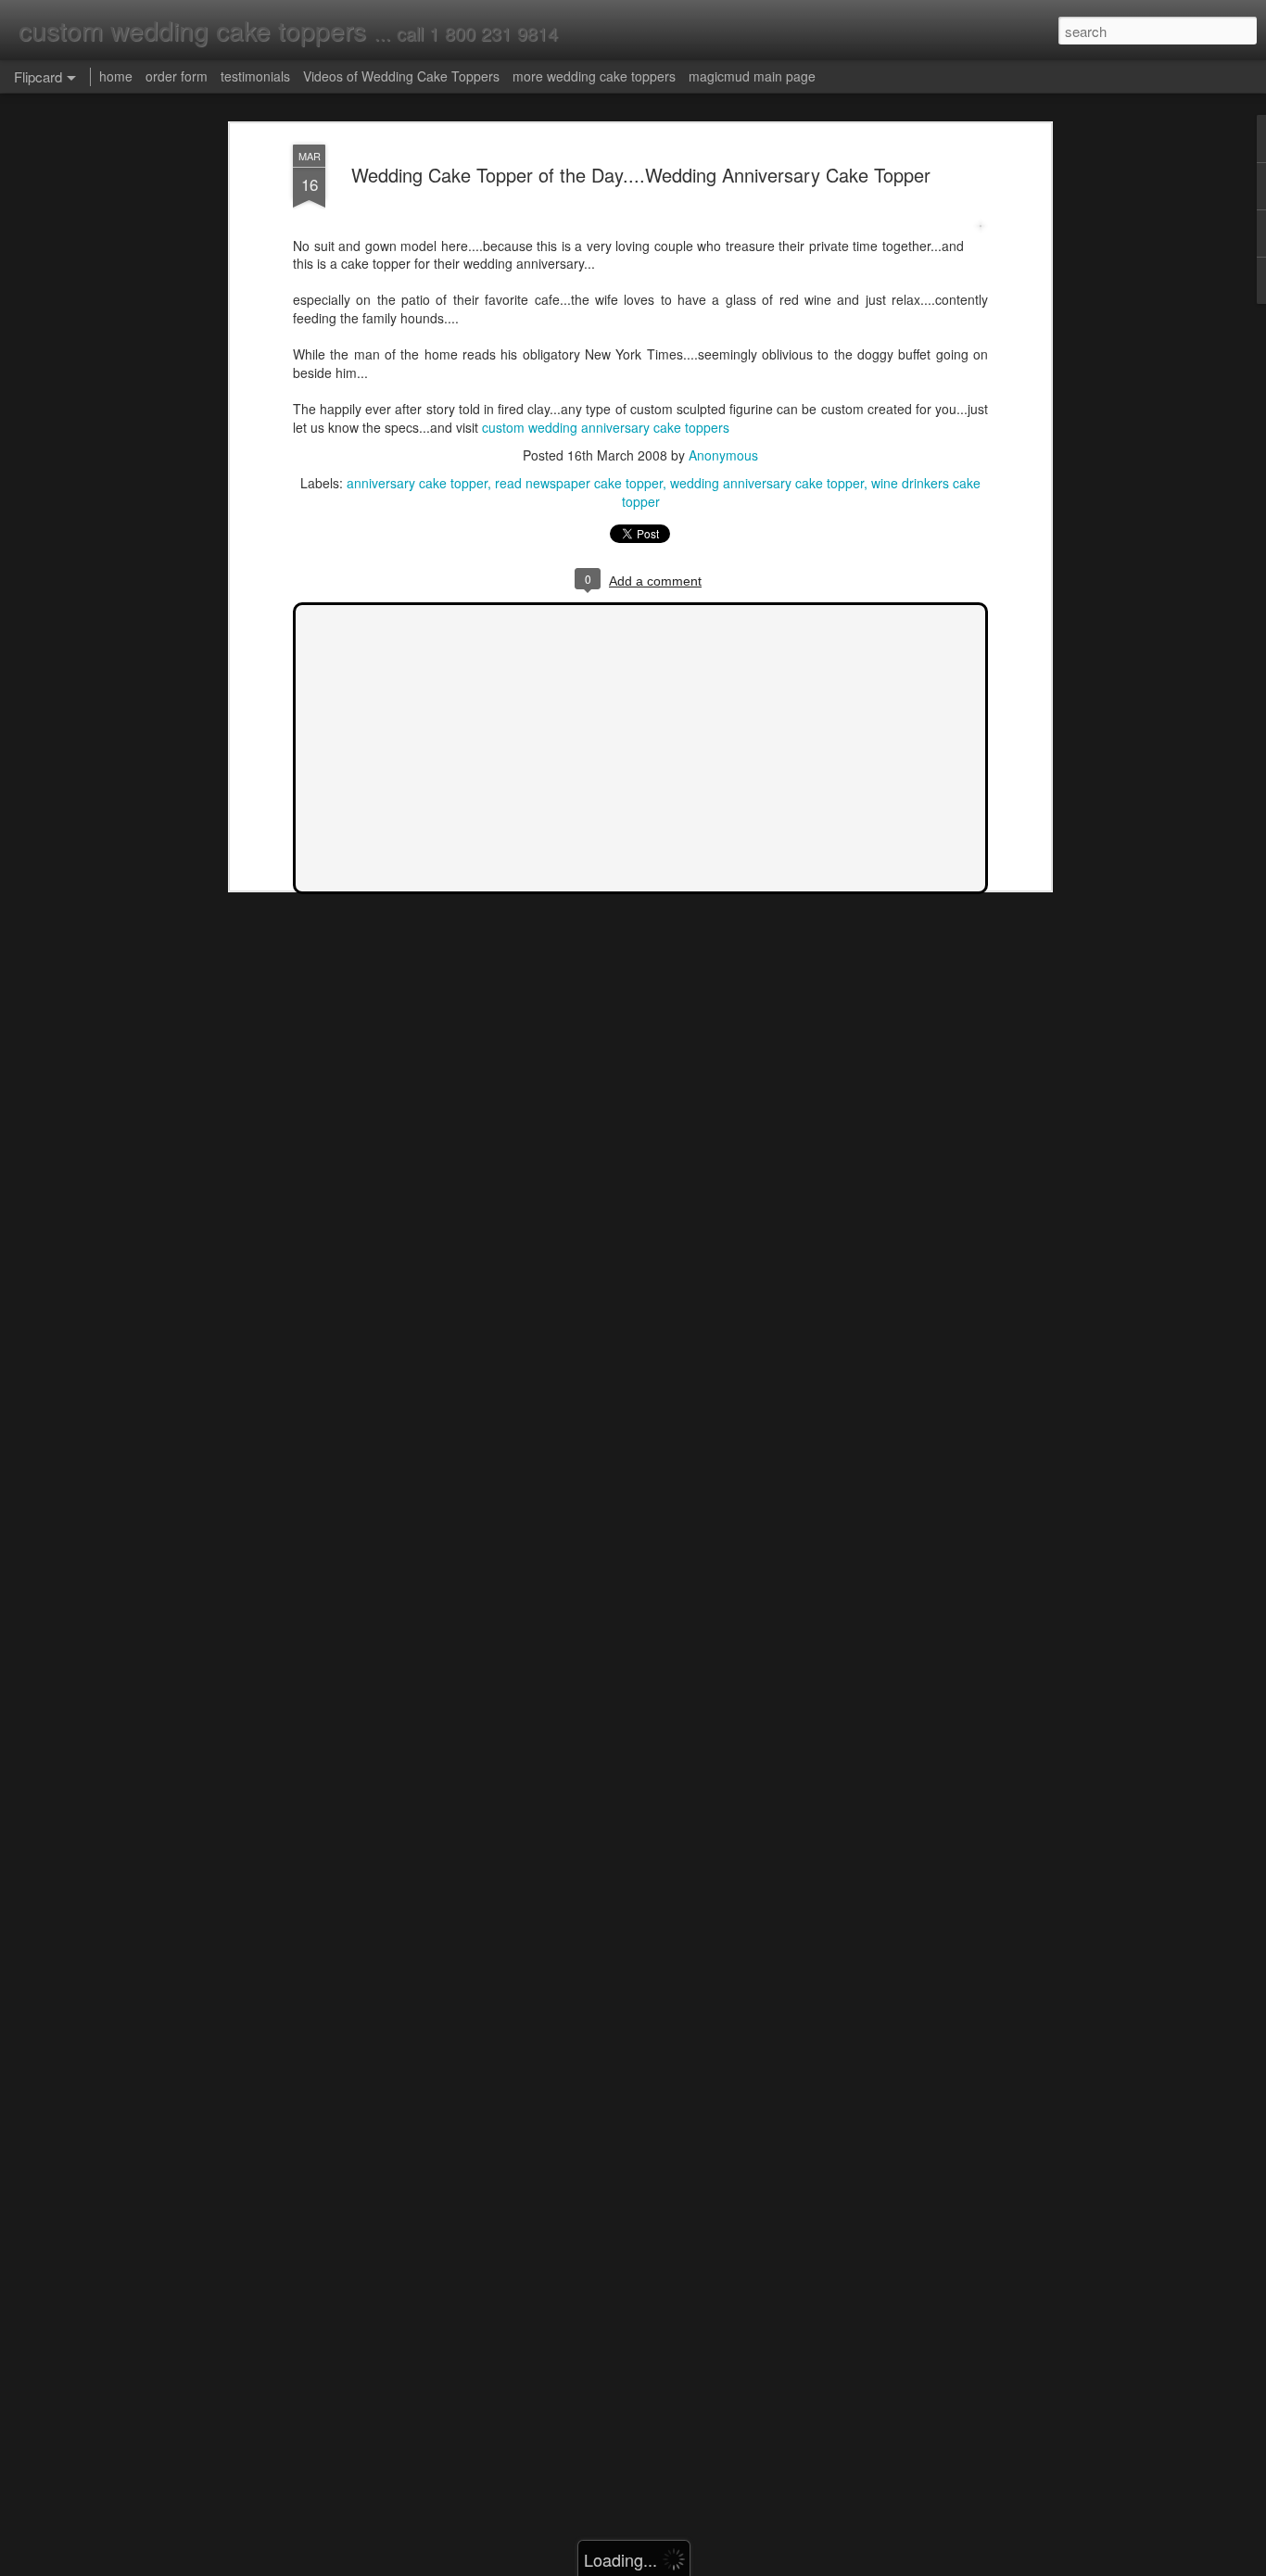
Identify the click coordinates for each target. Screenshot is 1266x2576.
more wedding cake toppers (594, 76)
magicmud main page (752, 76)
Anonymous (723, 455)
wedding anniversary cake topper (767, 483)
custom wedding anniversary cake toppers (606, 427)
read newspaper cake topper (579, 483)
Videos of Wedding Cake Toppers (401, 76)
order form (177, 76)
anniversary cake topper (417, 483)
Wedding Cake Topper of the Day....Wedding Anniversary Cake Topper (641, 175)
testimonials (255, 76)
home (116, 76)
